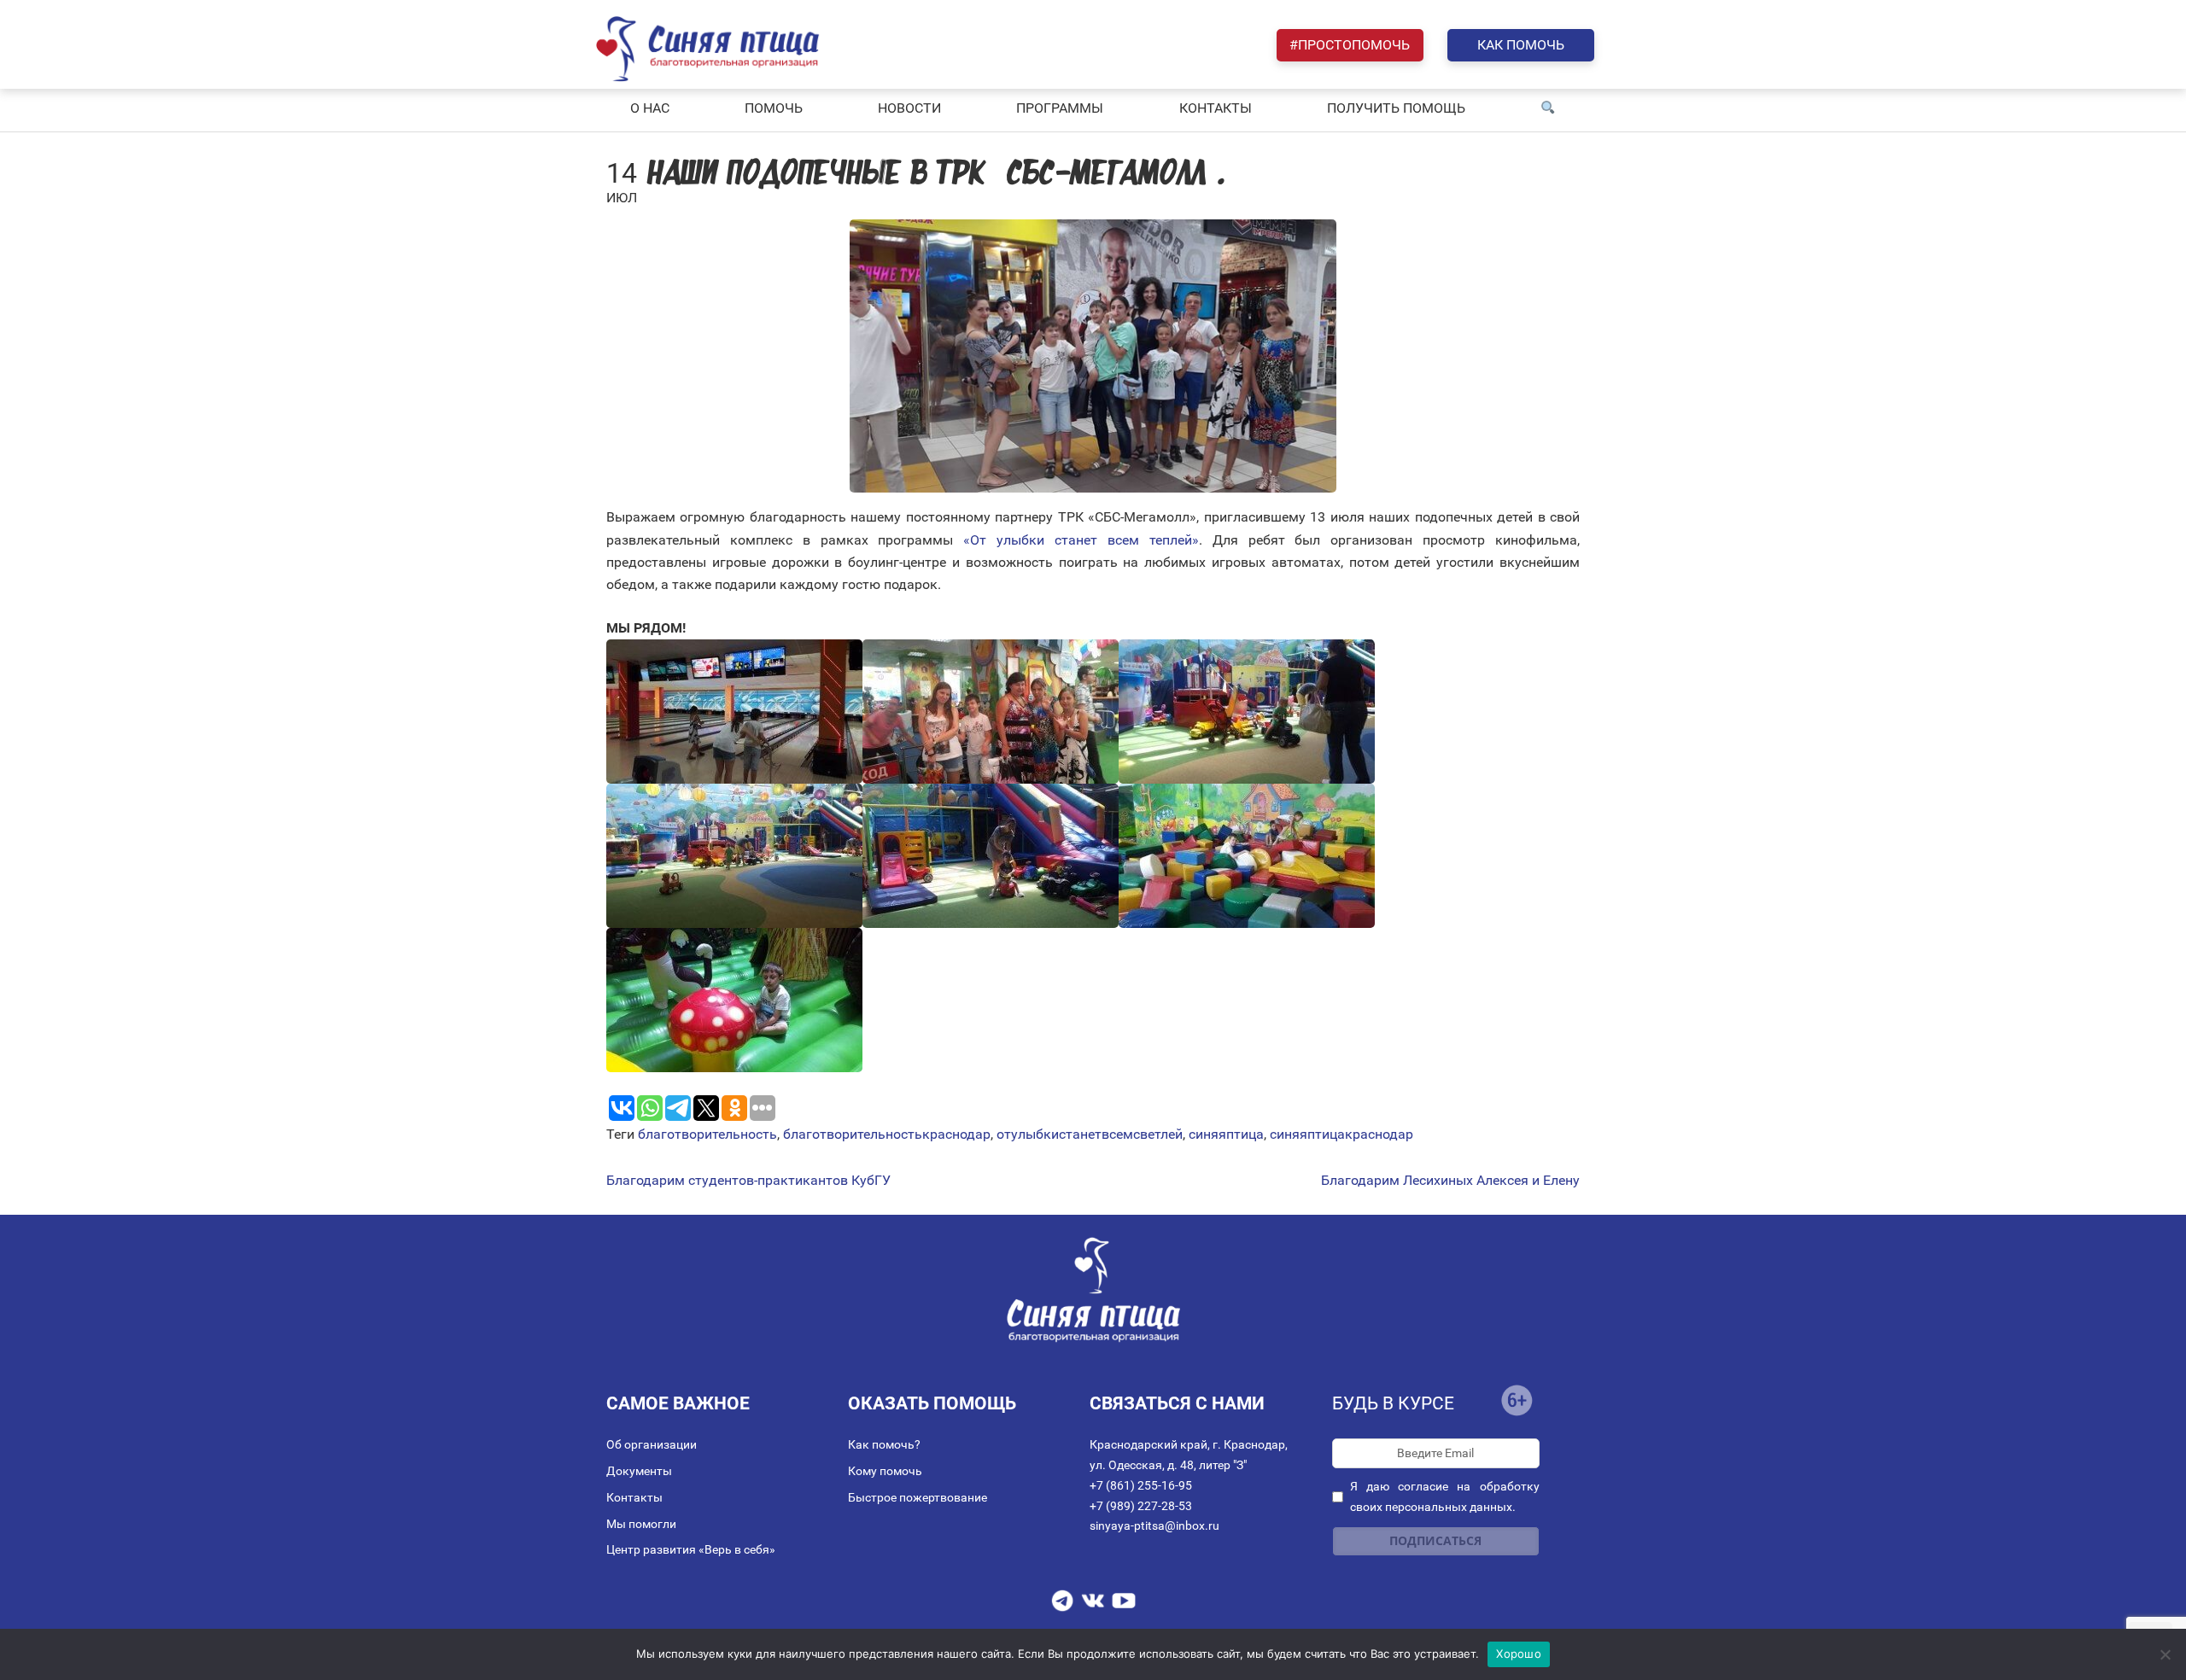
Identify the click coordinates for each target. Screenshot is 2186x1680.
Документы (639, 1471)
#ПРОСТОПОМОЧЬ (1350, 45)
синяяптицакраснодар (1341, 1134)
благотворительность (707, 1134)
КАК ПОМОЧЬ (1521, 45)
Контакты (634, 1497)
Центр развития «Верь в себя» (691, 1549)
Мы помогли (641, 1524)
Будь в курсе (1393, 1403)
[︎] (1548, 108)
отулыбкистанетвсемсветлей (1090, 1134)
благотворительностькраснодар (887, 1134)
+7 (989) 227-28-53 (1141, 1506)
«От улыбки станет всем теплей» (1081, 540)
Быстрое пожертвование (918, 1497)
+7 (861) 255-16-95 (1141, 1485)
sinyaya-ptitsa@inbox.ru (1154, 1525)
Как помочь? (884, 1444)
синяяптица (1226, 1134)
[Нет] (2165, 1654)
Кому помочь (885, 1471)
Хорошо (1519, 1654)
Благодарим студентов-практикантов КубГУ (748, 1181)
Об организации (652, 1444)
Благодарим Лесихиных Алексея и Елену (1450, 1181)
